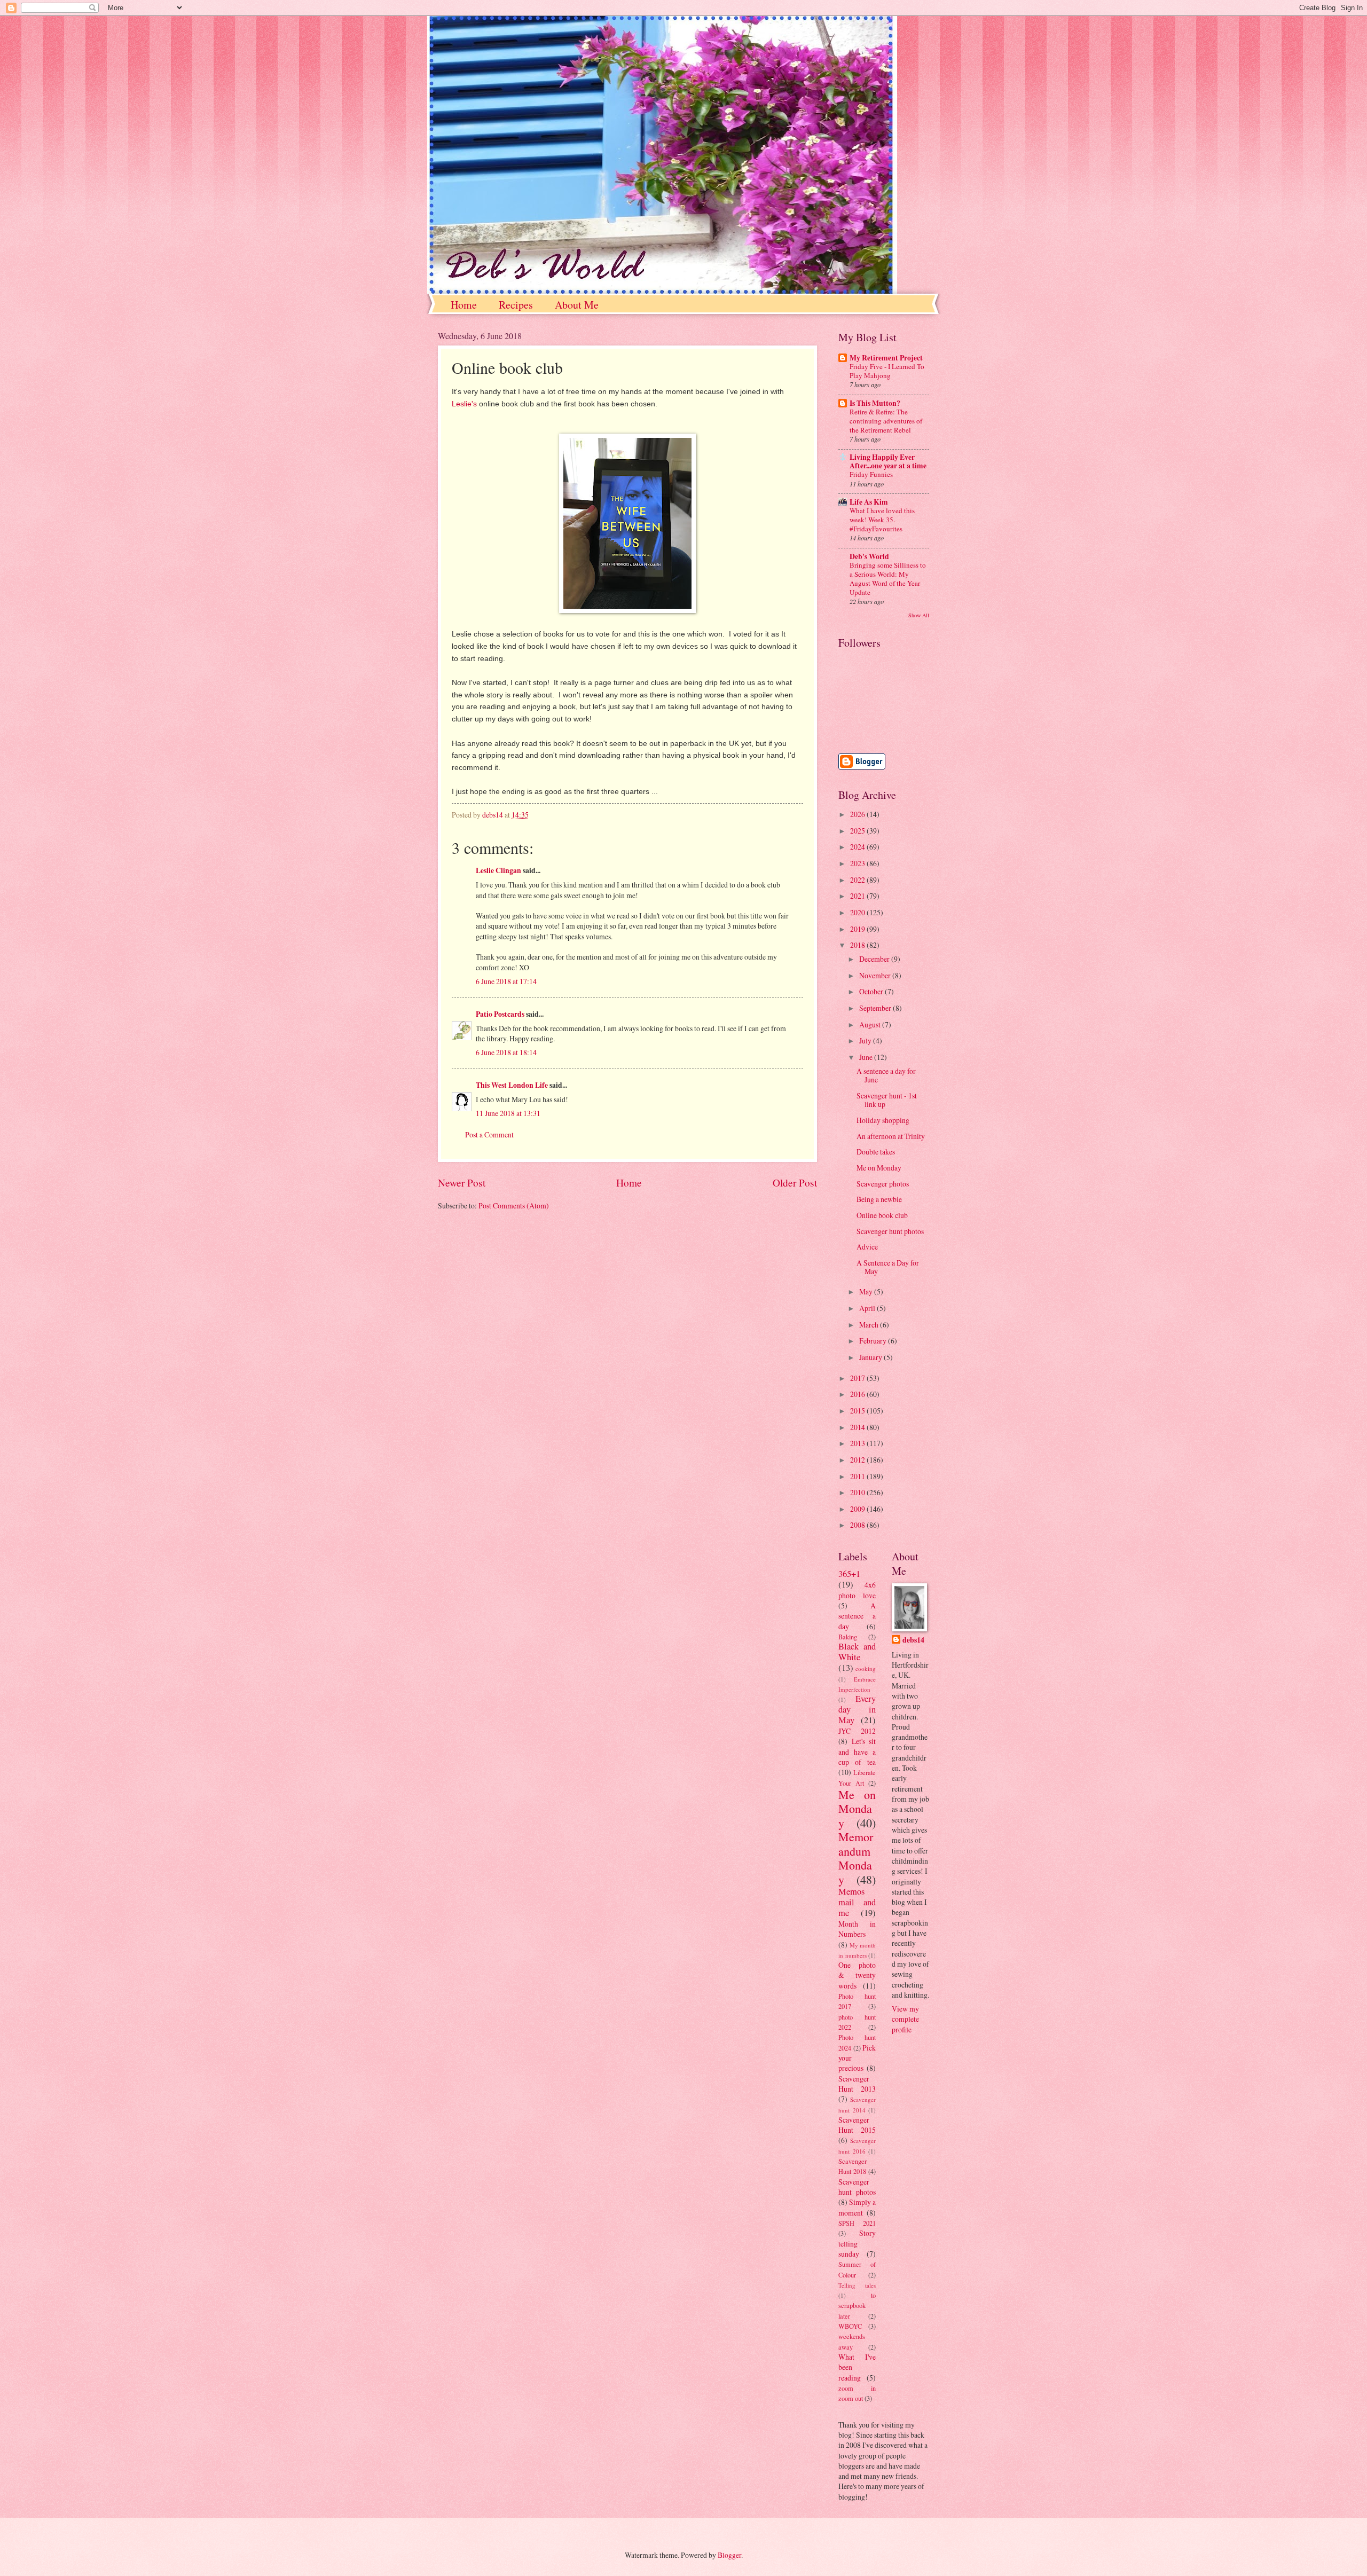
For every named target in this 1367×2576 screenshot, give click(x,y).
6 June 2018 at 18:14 (506, 1052)
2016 (858, 1394)
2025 (858, 831)
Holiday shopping (883, 1120)
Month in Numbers (857, 1929)
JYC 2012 (857, 1731)
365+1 (849, 1574)
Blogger (729, 2555)
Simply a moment (857, 2207)
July (866, 1040)
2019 (858, 929)
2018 (858, 945)
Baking (848, 1637)
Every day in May (857, 1709)
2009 (858, 1509)
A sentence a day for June (886, 1075)
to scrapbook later (857, 2306)
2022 (858, 880)
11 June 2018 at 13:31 (508, 1113)
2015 (858, 1411)
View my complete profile (905, 2019)
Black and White (857, 1652)
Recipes (516, 305)
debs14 (913, 1640)
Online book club (882, 1215)
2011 (858, 1476)
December (875, 959)
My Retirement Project (886, 358)
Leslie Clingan (498, 870)
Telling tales (857, 2285)
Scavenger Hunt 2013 (857, 2084)
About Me (577, 305)
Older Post (795, 1183)
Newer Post (462, 1183)
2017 (858, 1378)
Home (464, 305)
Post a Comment (489, 1134)
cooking (866, 1668)
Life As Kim (869, 502)
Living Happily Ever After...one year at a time (888, 461)
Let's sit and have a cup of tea (857, 1752)
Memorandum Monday (856, 1858)
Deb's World (869, 556)
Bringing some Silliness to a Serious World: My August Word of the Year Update (888, 579)
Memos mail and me (857, 1902)
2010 (858, 1492)
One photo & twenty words (857, 1975)
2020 (858, 912)
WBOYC (850, 2326)
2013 (858, 1443)
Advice (867, 1247)
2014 (858, 1427)
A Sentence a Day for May (888, 1267)
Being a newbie (879, 1199)
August (871, 1024)
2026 (858, 814)
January (871, 1357)
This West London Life (512, 1085)
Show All (919, 615)
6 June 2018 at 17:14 (506, 981)
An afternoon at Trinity (891, 1136)
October (872, 991)
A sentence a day (857, 1616)
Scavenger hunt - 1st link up (887, 1100)
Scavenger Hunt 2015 (857, 2125)
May (867, 1291)
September (876, 1008)
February (874, 1341)
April (868, 1308)
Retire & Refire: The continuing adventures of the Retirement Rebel (886, 421)
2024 (858, 847)
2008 (858, 1525)
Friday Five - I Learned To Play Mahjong (887, 371)
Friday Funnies (871, 474)
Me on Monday (879, 1168)
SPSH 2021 (857, 2223)
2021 (858, 896)
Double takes (876, 1152)
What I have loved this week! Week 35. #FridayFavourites (882, 520)
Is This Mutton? (875, 403)
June (867, 1057)
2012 (858, 1460)
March (870, 1325)
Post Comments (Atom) (514, 1205)
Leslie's (464, 404)
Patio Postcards (500, 1014)
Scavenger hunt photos (890, 1231)
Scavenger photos (883, 1184)
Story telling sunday (857, 2243)
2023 (858, 863)
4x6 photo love (857, 1590)
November (876, 975)
